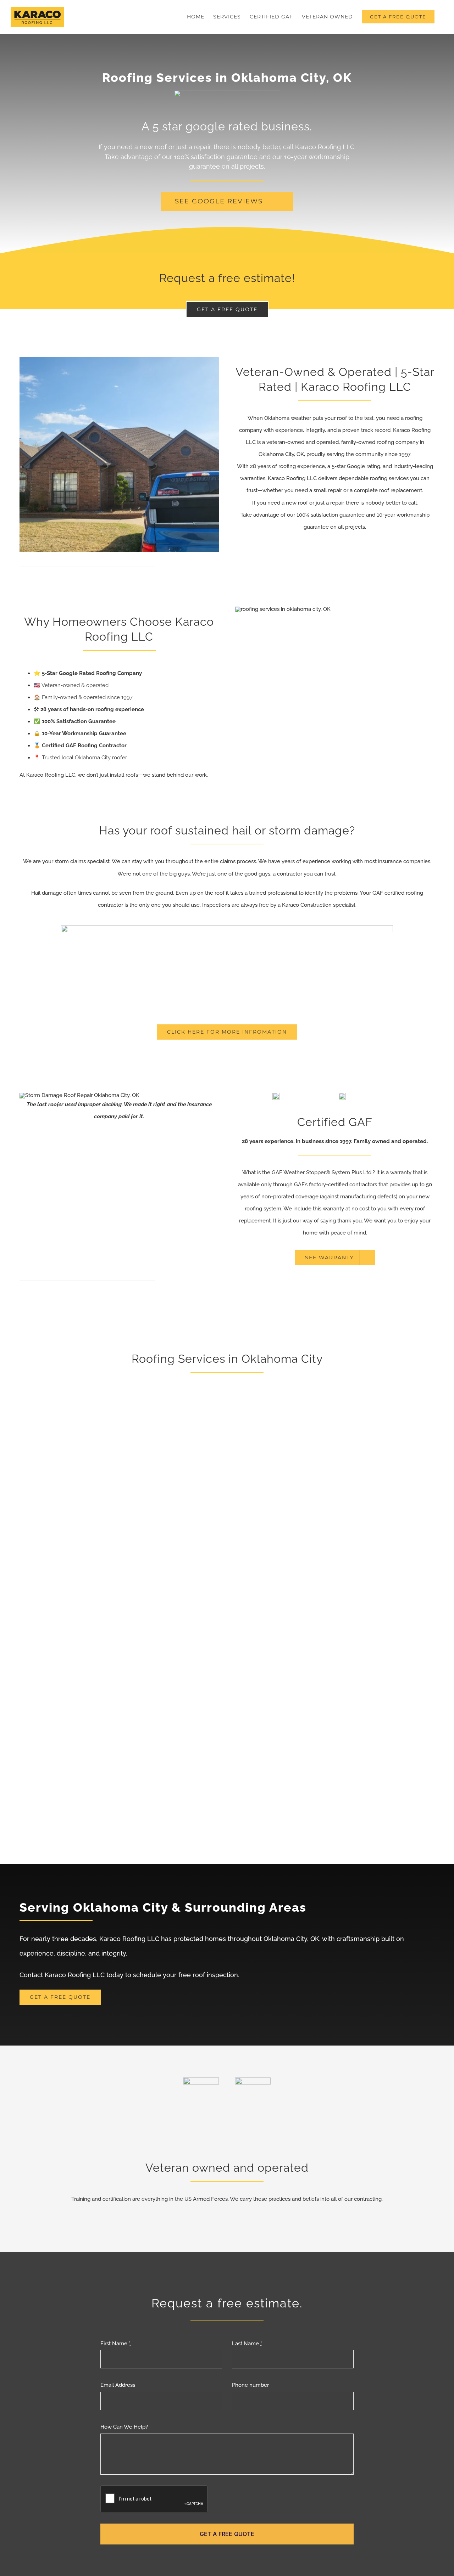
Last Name (247, 2344)
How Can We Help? (124, 2427)
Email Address (118, 2385)
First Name (115, 2344)
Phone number (250, 2385)
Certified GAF (335, 1122)
